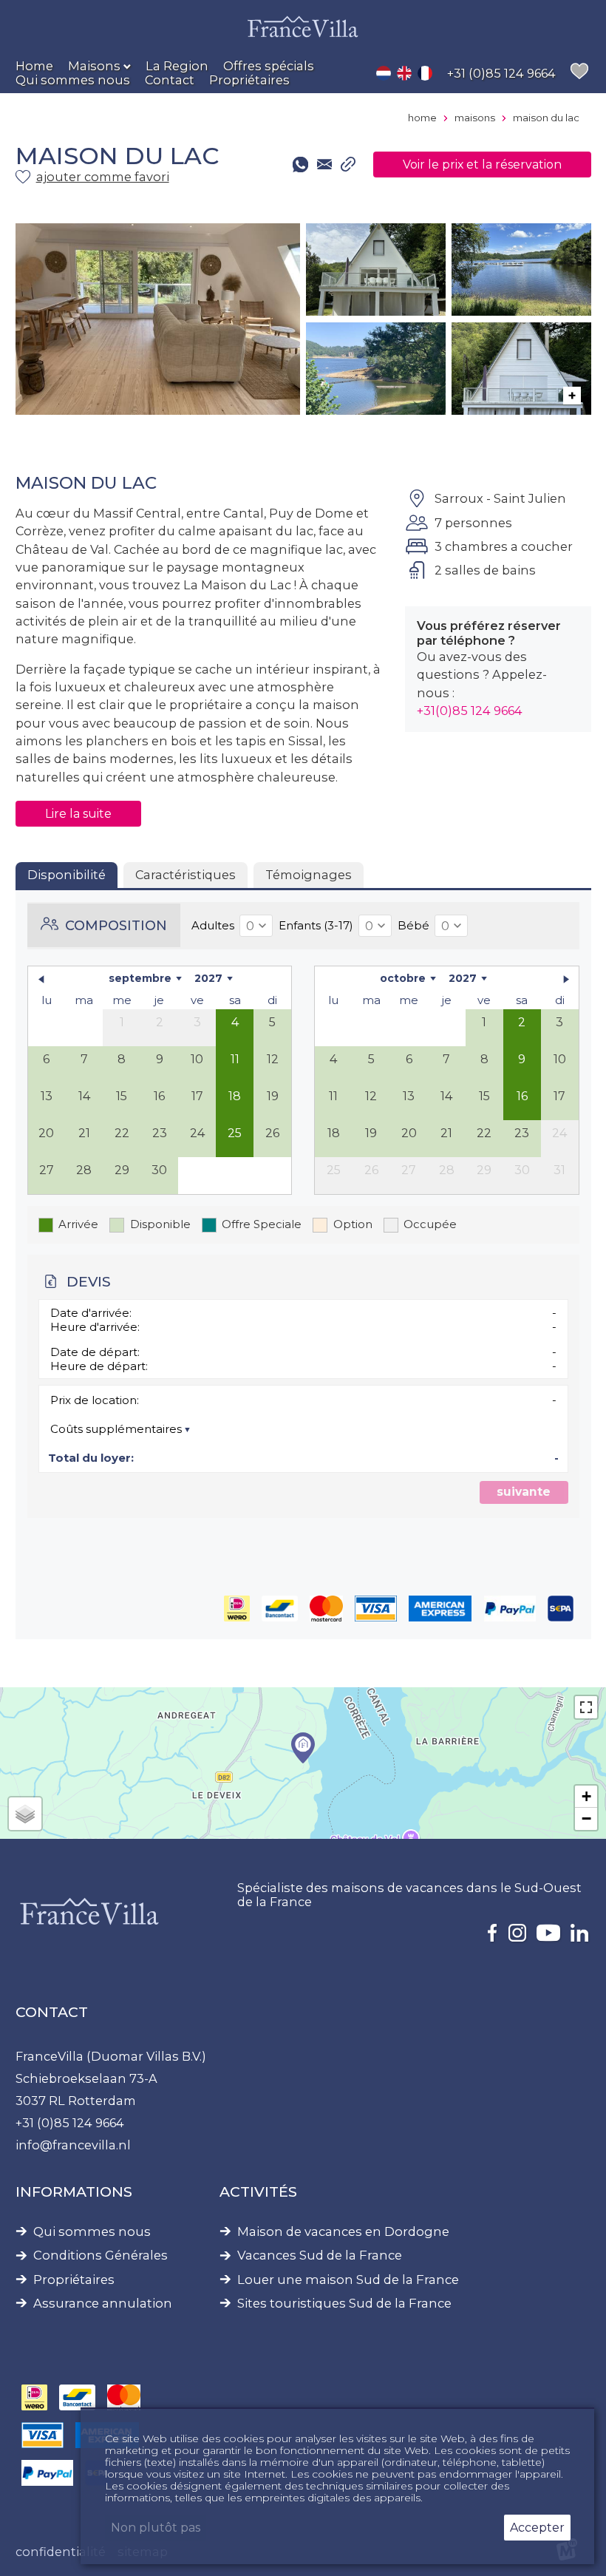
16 (522, 1096)
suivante (524, 1492)
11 (235, 1059)
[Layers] (25, 1814)
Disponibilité (67, 875)
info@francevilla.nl (73, 2145)
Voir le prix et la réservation (482, 165)
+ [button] (586, 1796)
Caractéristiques (185, 875)
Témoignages (309, 875)
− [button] (586, 1819)
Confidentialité (61, 2552)
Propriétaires (74, 2280)
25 (235, 1133)
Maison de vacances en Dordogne (343, 2232)
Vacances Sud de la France (320, 2255)
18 (235, 1096)
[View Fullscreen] (586, 1707)
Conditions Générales (101, 2255)
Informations (74, 2192)
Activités (258, 2192)
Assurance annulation (103, 2304)
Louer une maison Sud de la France (348, 2280)
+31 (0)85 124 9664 (70, 2123)
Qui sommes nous (92, 2232)
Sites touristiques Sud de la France (344, 2304)
